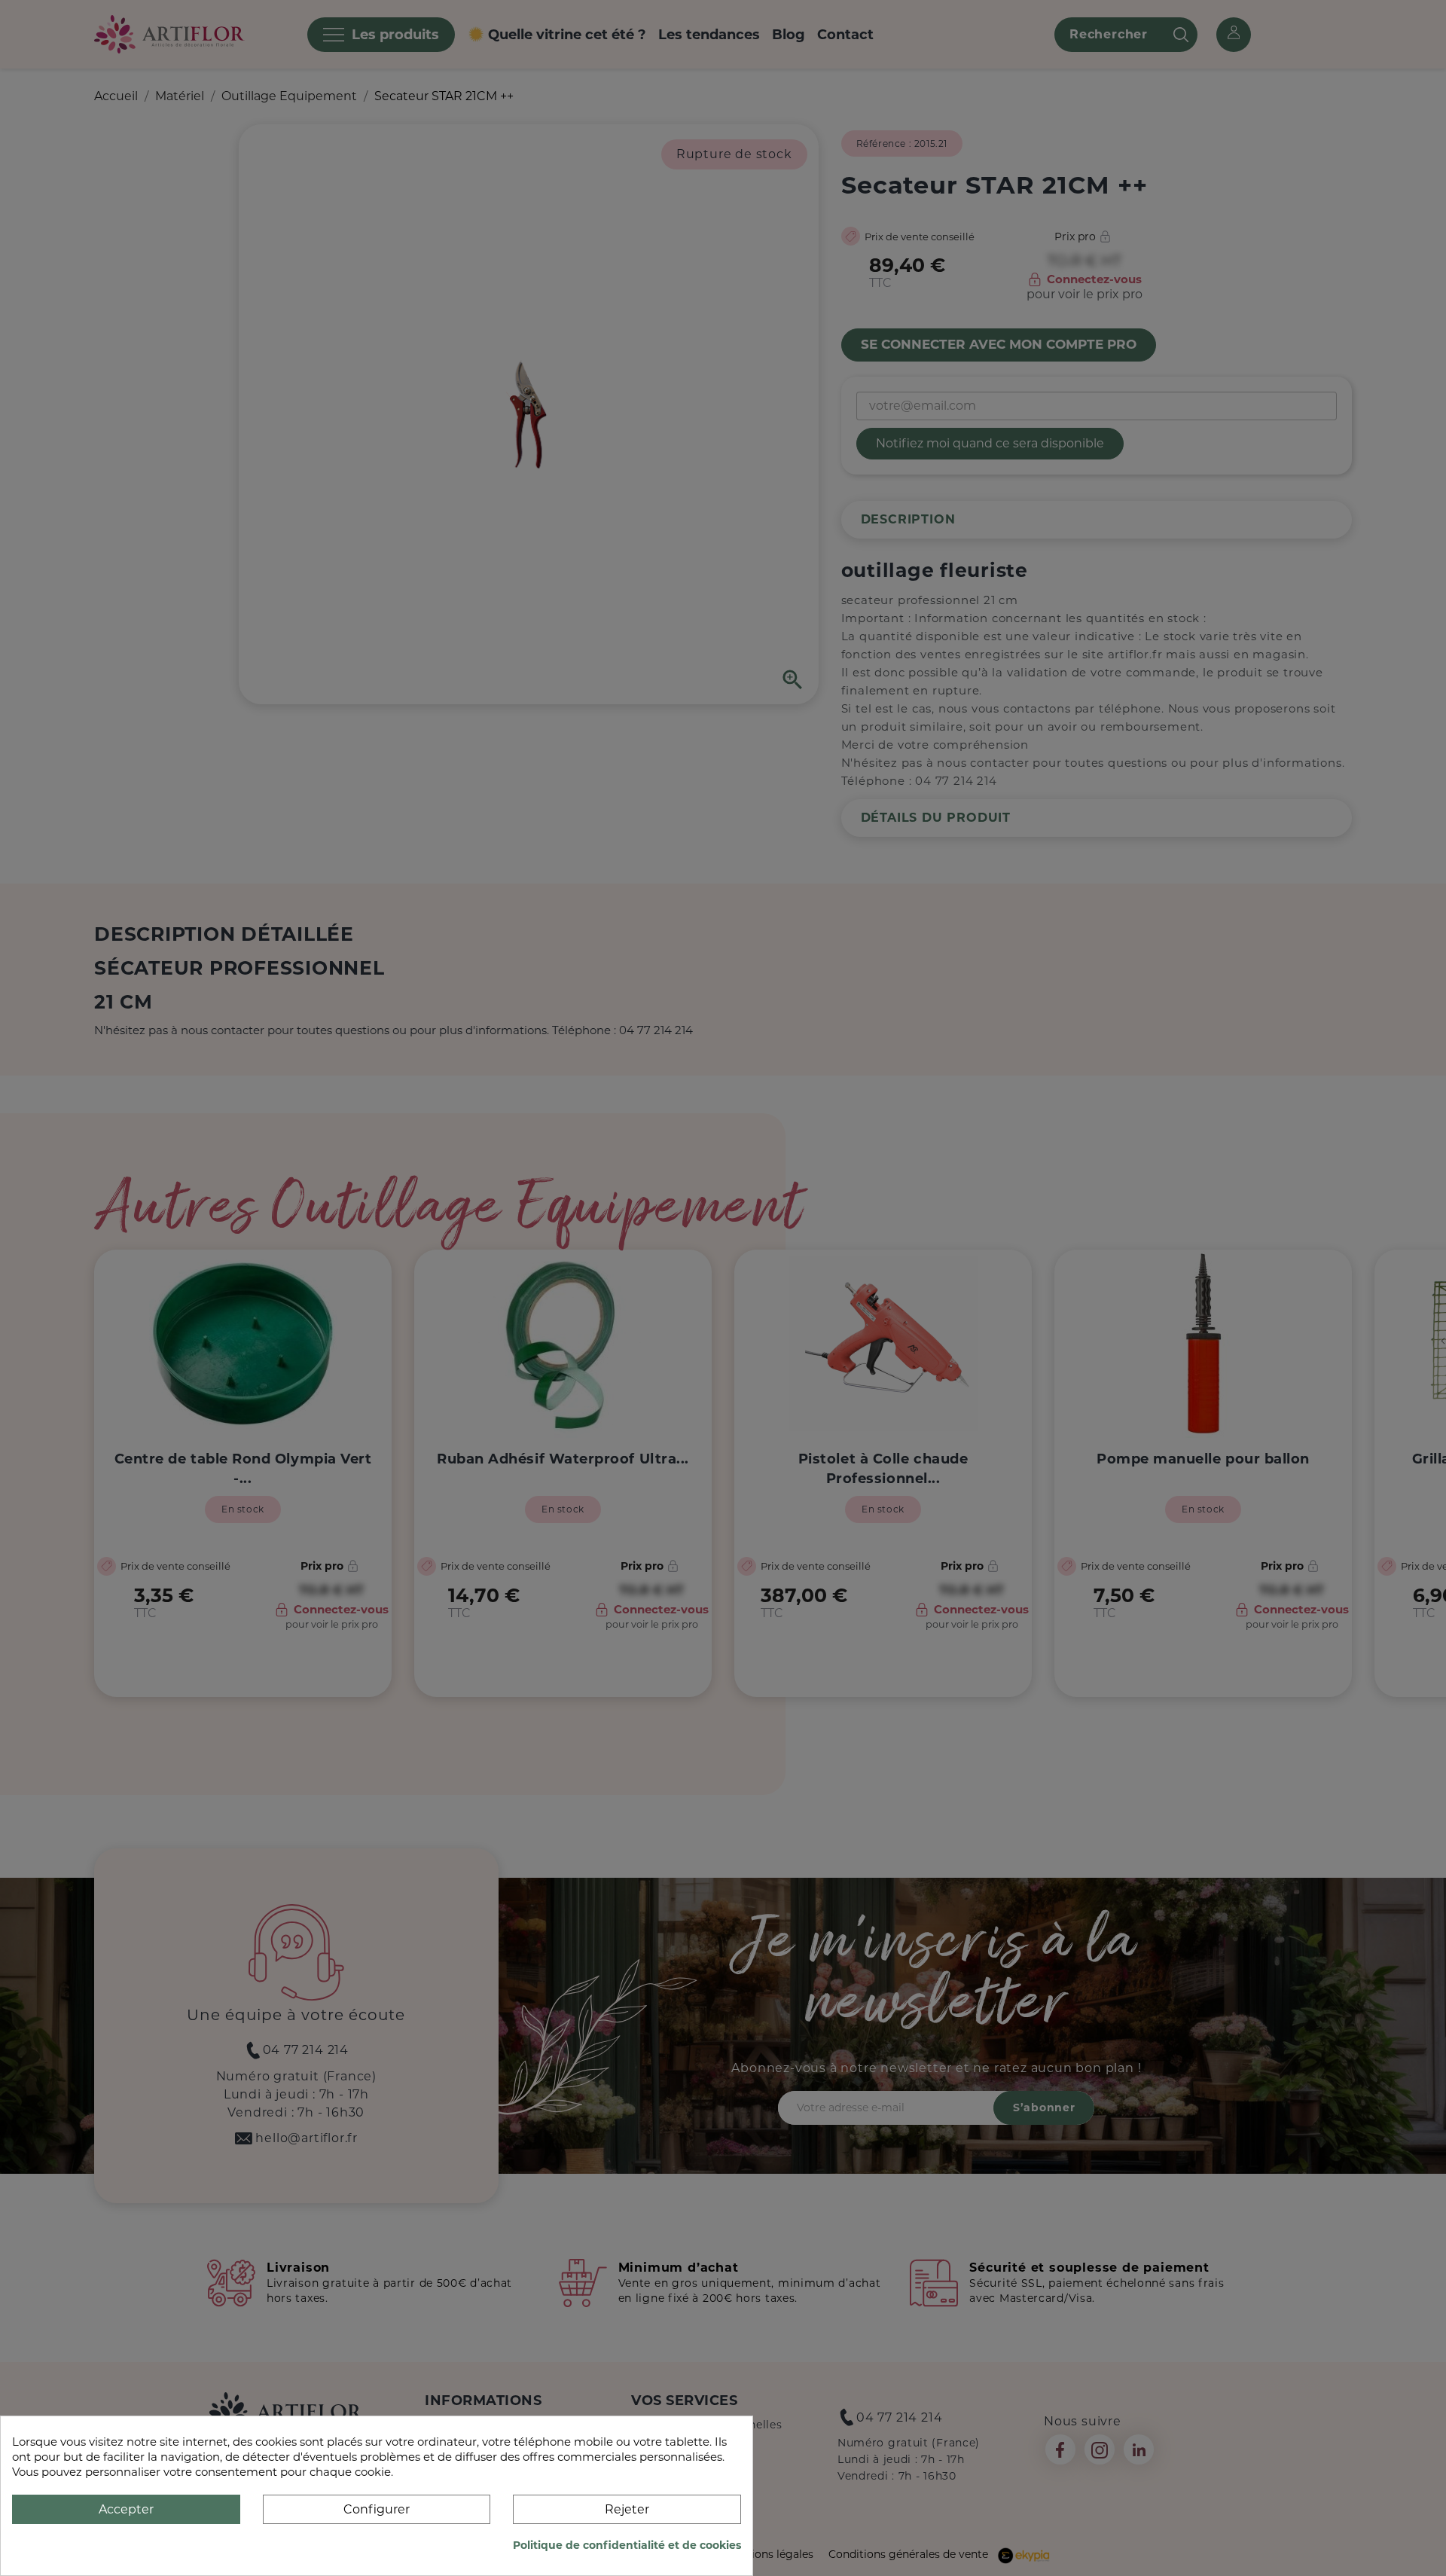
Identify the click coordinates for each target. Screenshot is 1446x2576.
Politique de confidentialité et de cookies (627, 2545)
